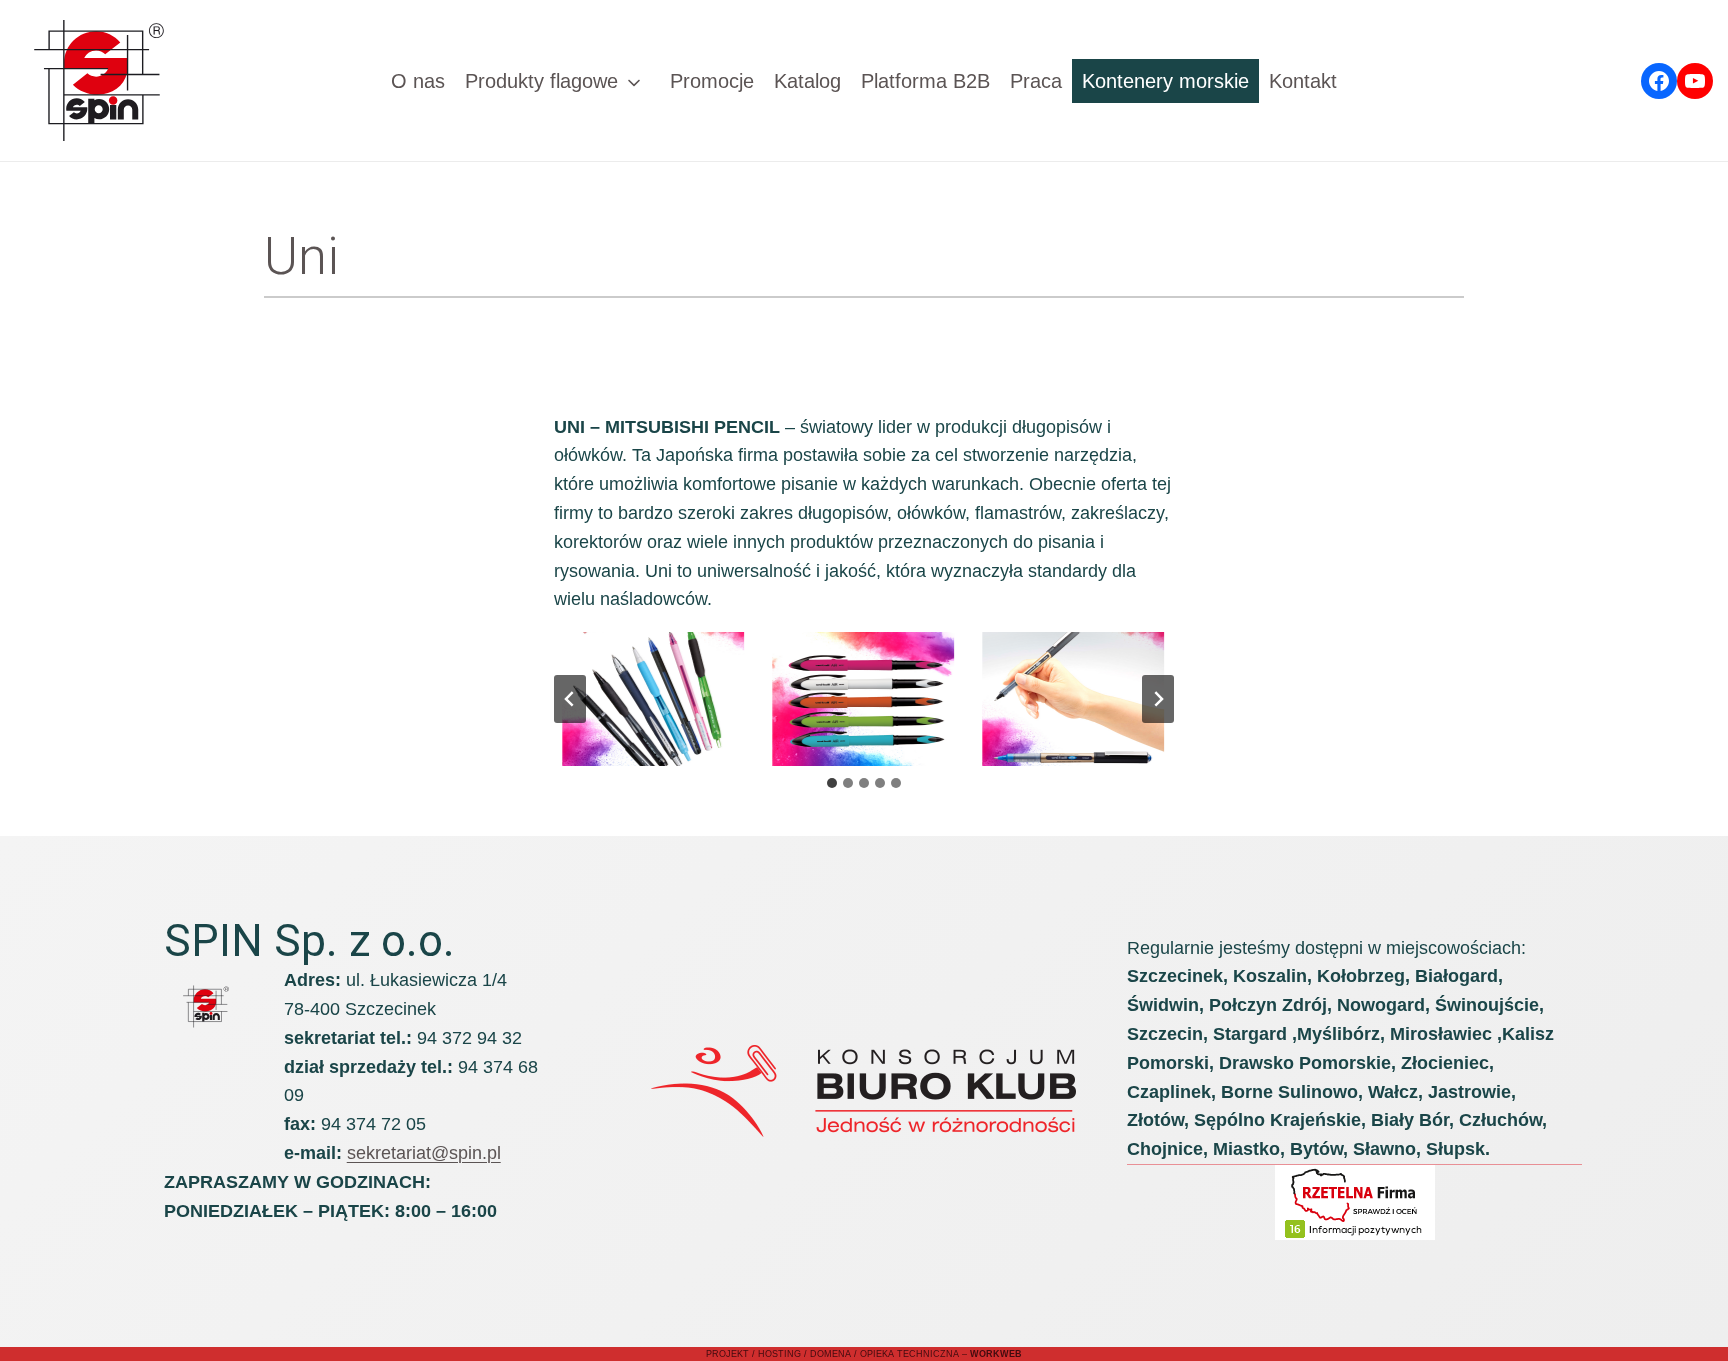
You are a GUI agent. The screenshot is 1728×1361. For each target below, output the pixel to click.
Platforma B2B (925, 81)
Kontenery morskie (1165, 81)
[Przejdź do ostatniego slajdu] (570, 699)
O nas (418, 81)
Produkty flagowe (541, 81)
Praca (1036, 81)
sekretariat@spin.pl (424, 1153)
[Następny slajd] (1158, 699)
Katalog (807, 81)
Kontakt (1303, 81)
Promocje (712, 81)
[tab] (832, 783)
